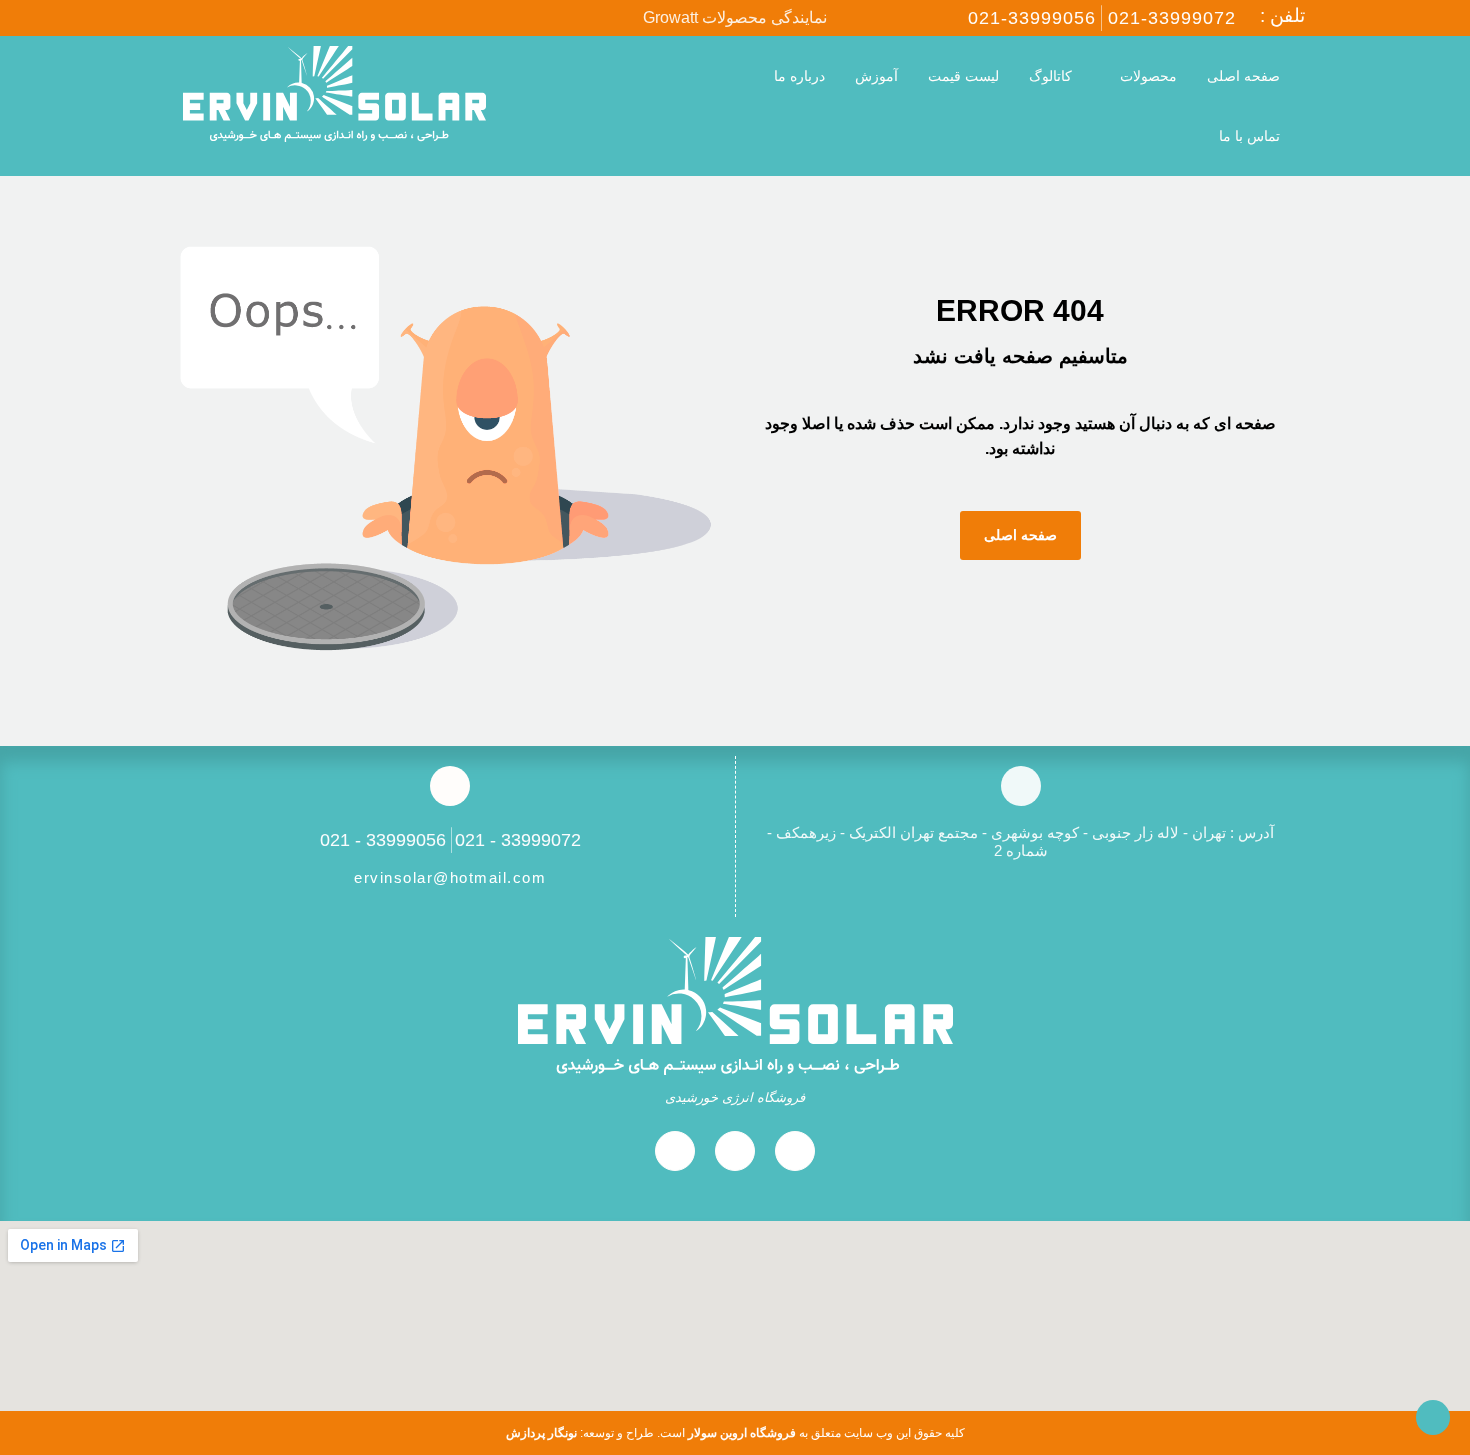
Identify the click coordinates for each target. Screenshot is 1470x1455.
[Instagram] (176, 18)
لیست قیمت (963, 76)
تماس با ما (1249, 136)
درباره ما (799, 76)
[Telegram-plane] (260, 18)
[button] (640, 106)
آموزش (876, 76)
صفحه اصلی (1243, 76)
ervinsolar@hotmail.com (450, 877)
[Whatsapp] (218, 18)
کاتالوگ (1050, 76)
